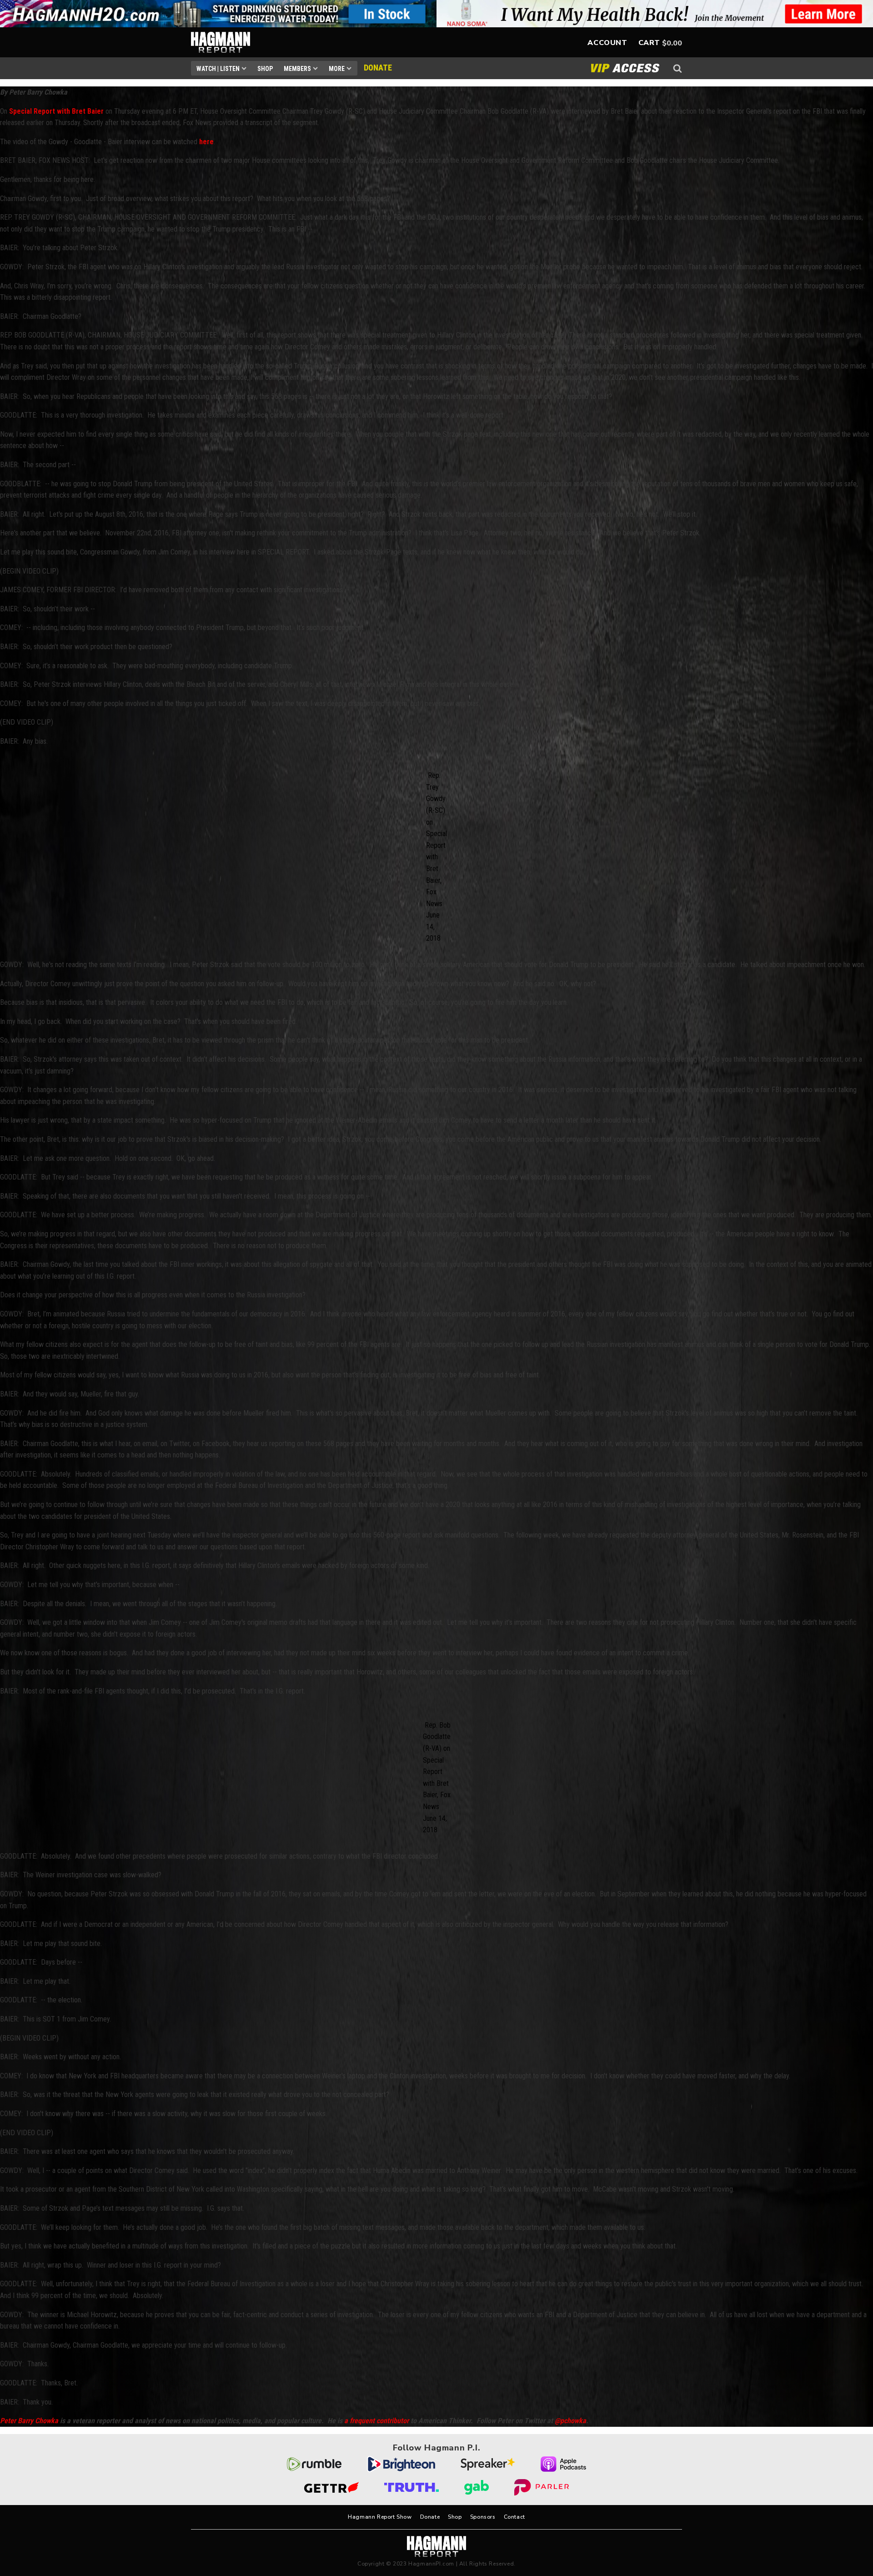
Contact (514, 2517)
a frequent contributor (376, 2421)
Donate (430, 2517)
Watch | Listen (218, 69)
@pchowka (570, 2421)
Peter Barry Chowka (29, 2421)
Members (297, 69)
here (206, 142)
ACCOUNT (607, 43)
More (337, 69)
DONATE (378, 68)
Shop (265, 69)
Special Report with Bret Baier (56, 111)
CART (649, 43)
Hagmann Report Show (380, 2517)
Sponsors (483, 2517)
